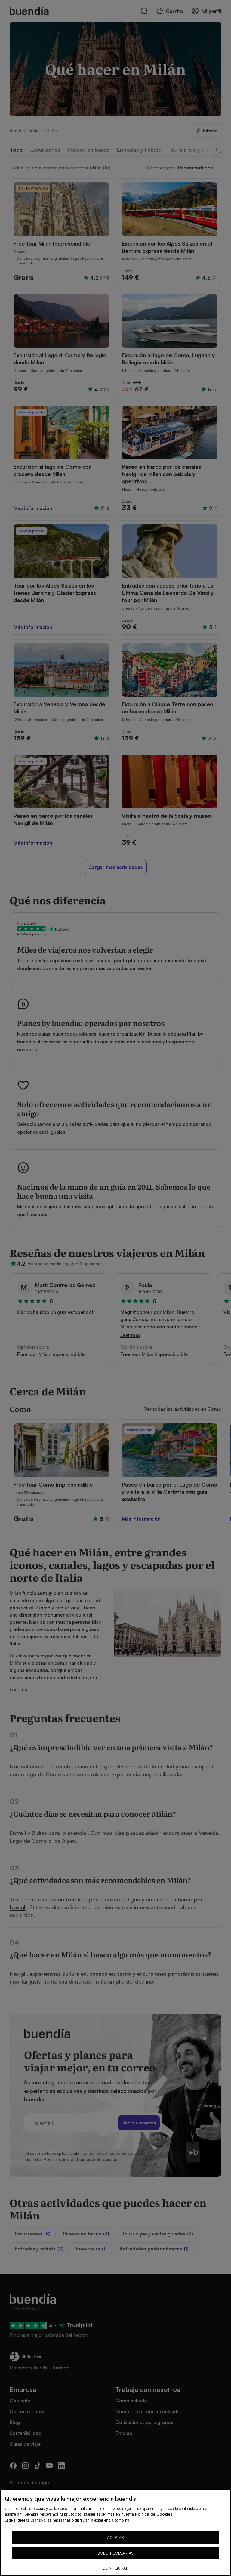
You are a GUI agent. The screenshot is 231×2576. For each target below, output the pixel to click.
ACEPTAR (116, 2537)
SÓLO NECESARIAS (115, 2553)
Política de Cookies (154, 2514)
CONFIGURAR (115, 2568)
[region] (115, 2533)
